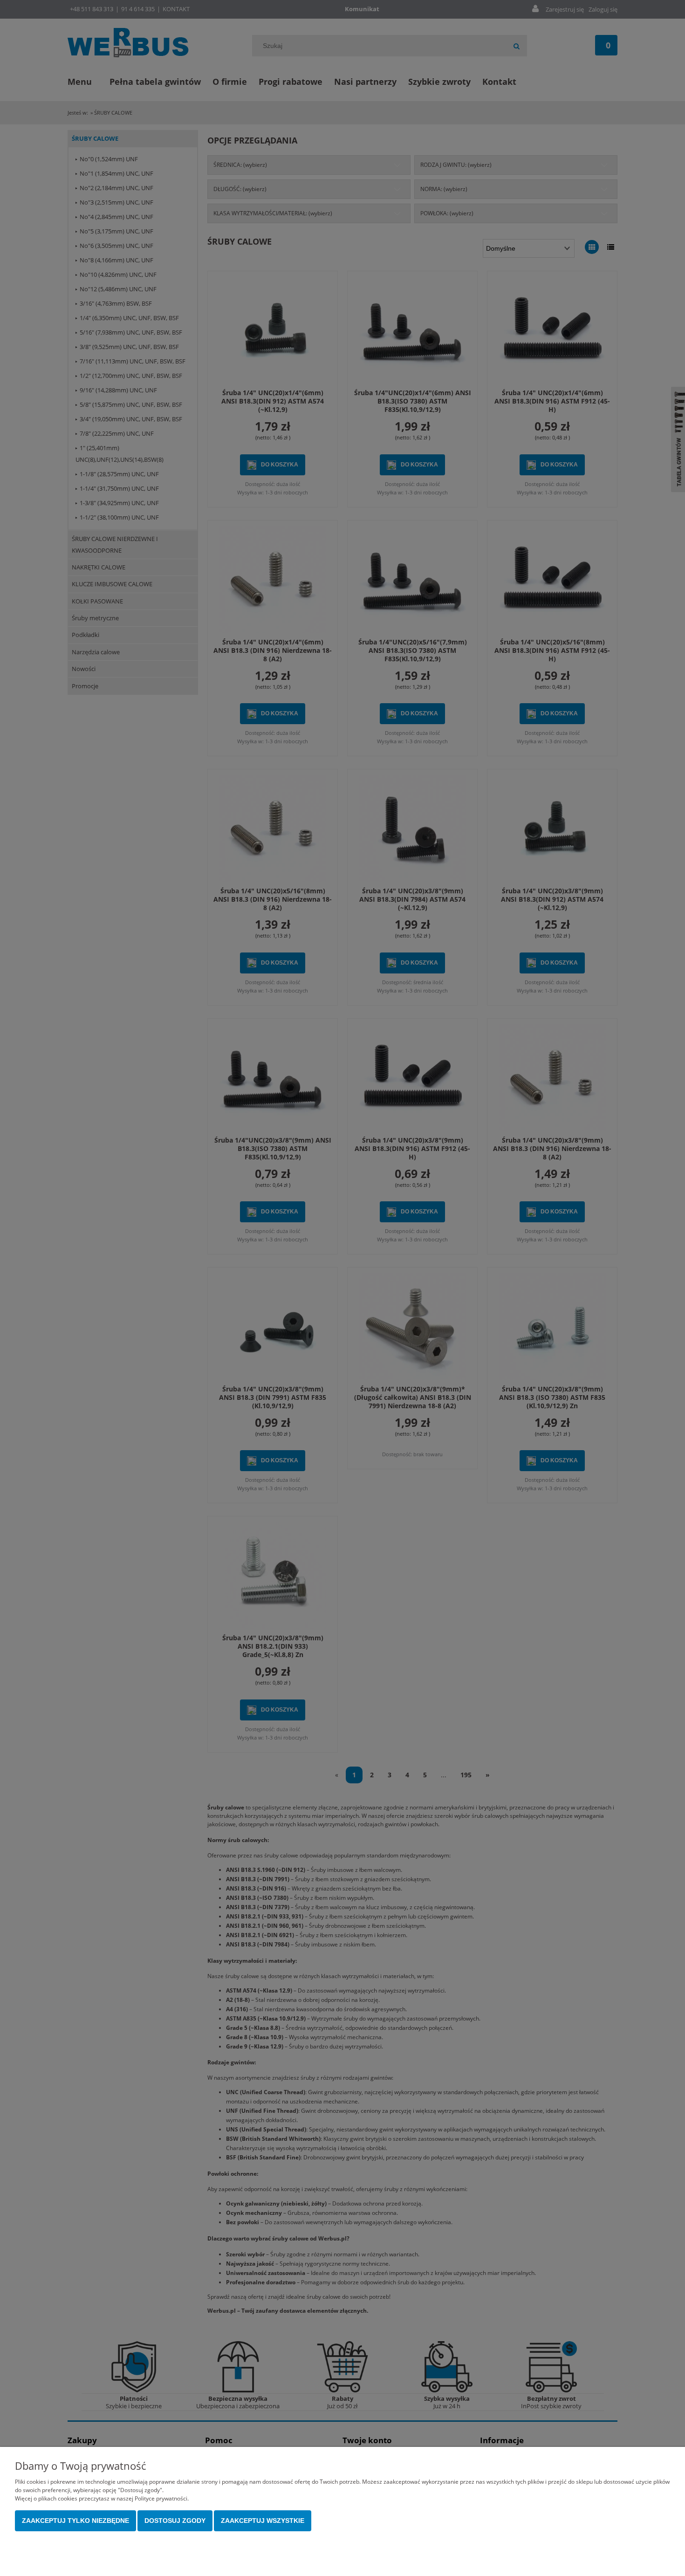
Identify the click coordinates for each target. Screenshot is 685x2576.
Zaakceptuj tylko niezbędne (75, 2521)
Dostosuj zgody (175, 2521)
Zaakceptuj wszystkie (263, 2521)
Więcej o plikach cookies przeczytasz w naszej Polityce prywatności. (102, 2498)
